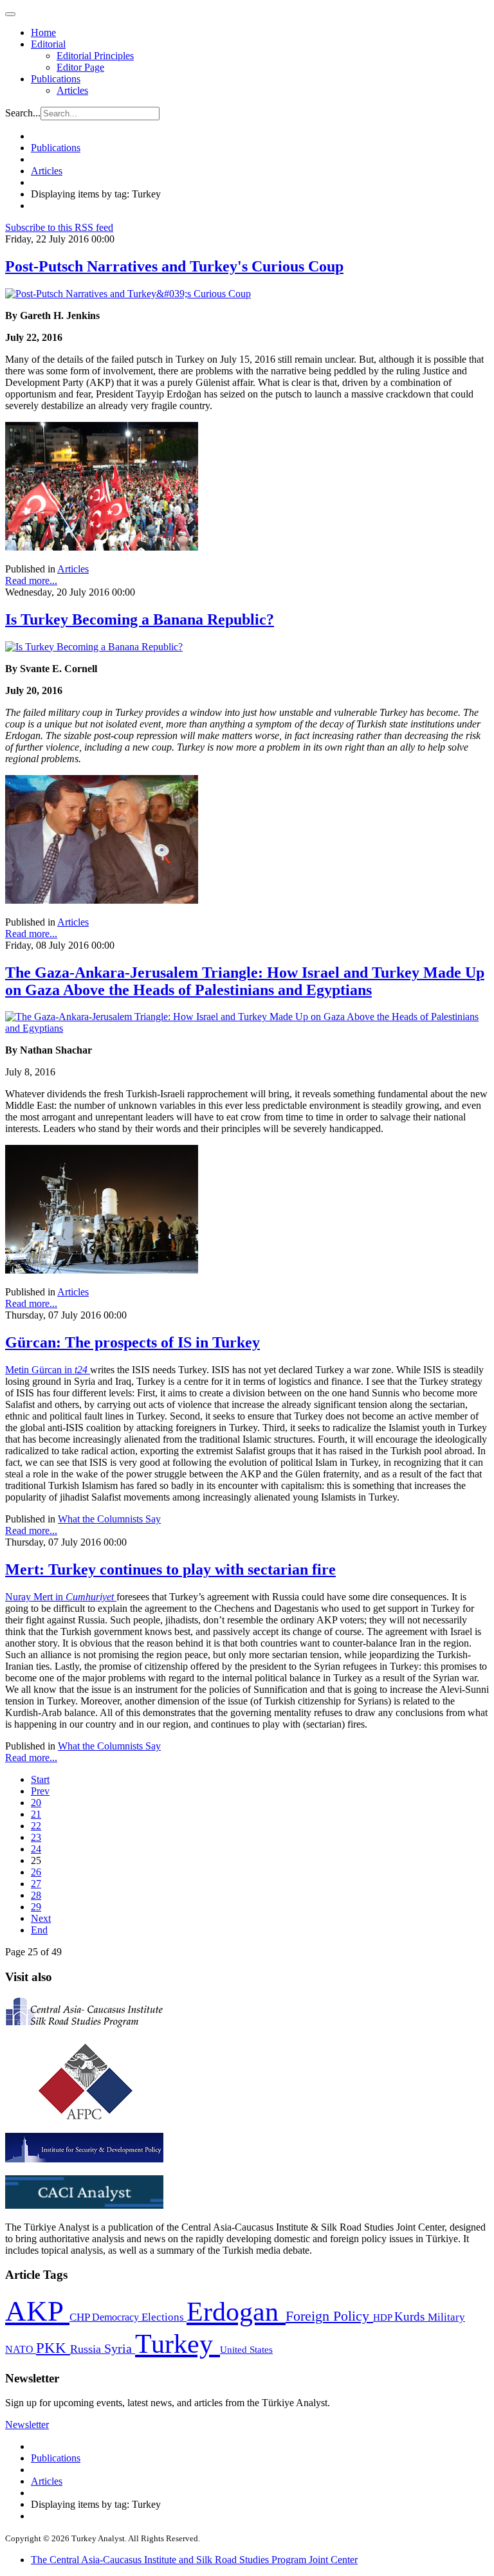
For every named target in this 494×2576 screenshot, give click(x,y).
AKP (37, 2311)
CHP (81, 2317)
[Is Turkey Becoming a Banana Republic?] (94, 647)
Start (40, 1779)
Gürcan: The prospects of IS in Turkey (133, 1342)
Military (446, 2317)
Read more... (31, 580)
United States (246, 2349)
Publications (56, 79)
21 (36, 1814)
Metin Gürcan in (48, 1370)
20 (36, 1803)
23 (36, 1837)
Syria (120, 2349)
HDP (384, 2317)
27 (36, 1884)
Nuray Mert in (61, 1597)
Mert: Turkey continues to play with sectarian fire (170, 1569)
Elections (164, 2317)
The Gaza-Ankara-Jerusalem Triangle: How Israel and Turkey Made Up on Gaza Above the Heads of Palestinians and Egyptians (245, 981)
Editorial (48, 44)
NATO (21, 2349)
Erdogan (236, 2312)
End (39, 1930)
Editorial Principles (95, 56)
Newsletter (27, 2425)
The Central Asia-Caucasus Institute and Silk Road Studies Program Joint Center (194, 2560)
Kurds (411, 2316)
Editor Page (80, 67)
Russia (87, 2349)
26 (36, 1872)
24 (36, 1849)
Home (43, 32)
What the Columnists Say (109, 1519)
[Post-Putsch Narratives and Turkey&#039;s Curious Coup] (128, 294)
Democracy (117, 2317)
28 (36, 1895)
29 (36, 1907)
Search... (23, 113)
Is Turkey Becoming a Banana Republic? (140, 619)
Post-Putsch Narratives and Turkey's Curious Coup (174, 266)
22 (36, 1826)
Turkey (178, 2343)
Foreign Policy (329, 2316)
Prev (40, 1791)
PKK (53, 2348)
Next (41, 1918)
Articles (72, 90)
